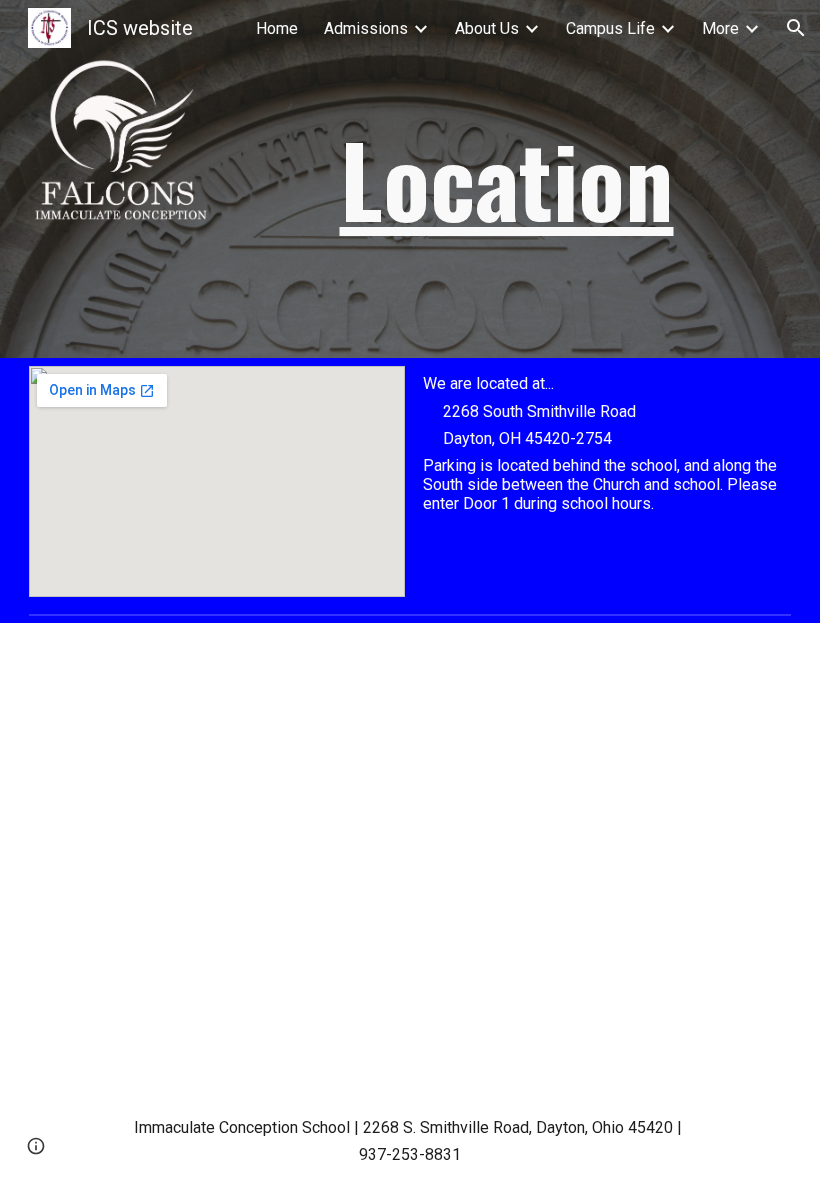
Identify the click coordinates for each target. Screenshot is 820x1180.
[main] (506, 179)
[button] (796, 28)
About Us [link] (487, 28)
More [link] (720, 28)
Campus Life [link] (610, 28)
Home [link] (277, 28)
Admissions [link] (366, 28)
